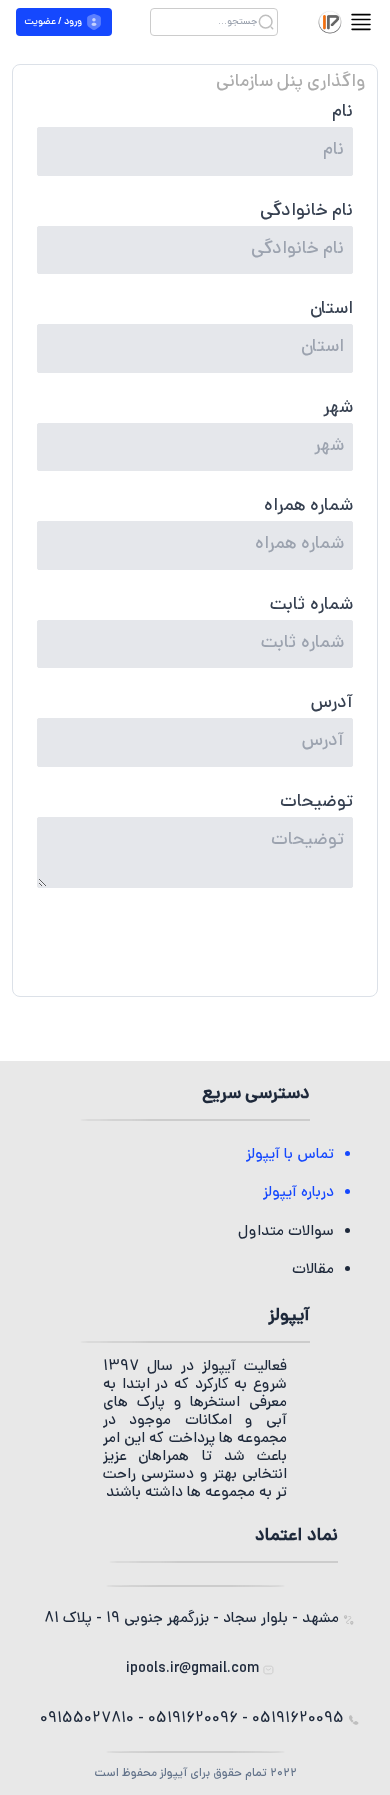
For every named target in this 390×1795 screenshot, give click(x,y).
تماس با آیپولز (290, 1155)
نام (342, 113)
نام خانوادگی (306, 212)
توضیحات (316, 803)
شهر (338, 409)
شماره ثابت (311, 606)
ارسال (195, 950)
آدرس (332, 704)
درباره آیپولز (298, 1193)
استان (331, 310)
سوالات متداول (286, 1232)
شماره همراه (308, 507)
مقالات (313, 1270)
